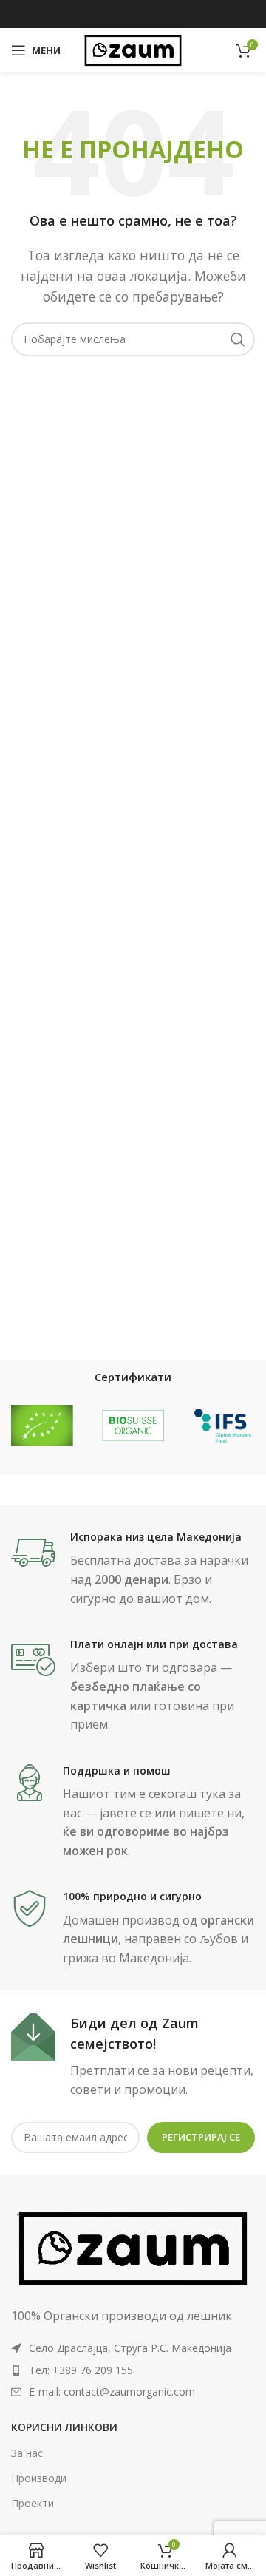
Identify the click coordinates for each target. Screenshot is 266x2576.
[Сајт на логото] (133, 49)
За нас (27, 2453)
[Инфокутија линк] (133, 1569)
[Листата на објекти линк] (133, 2370)
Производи (39, 2478)
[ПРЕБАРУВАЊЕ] (238, 339)
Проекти (33, 2503)
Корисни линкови (64, 2427)
